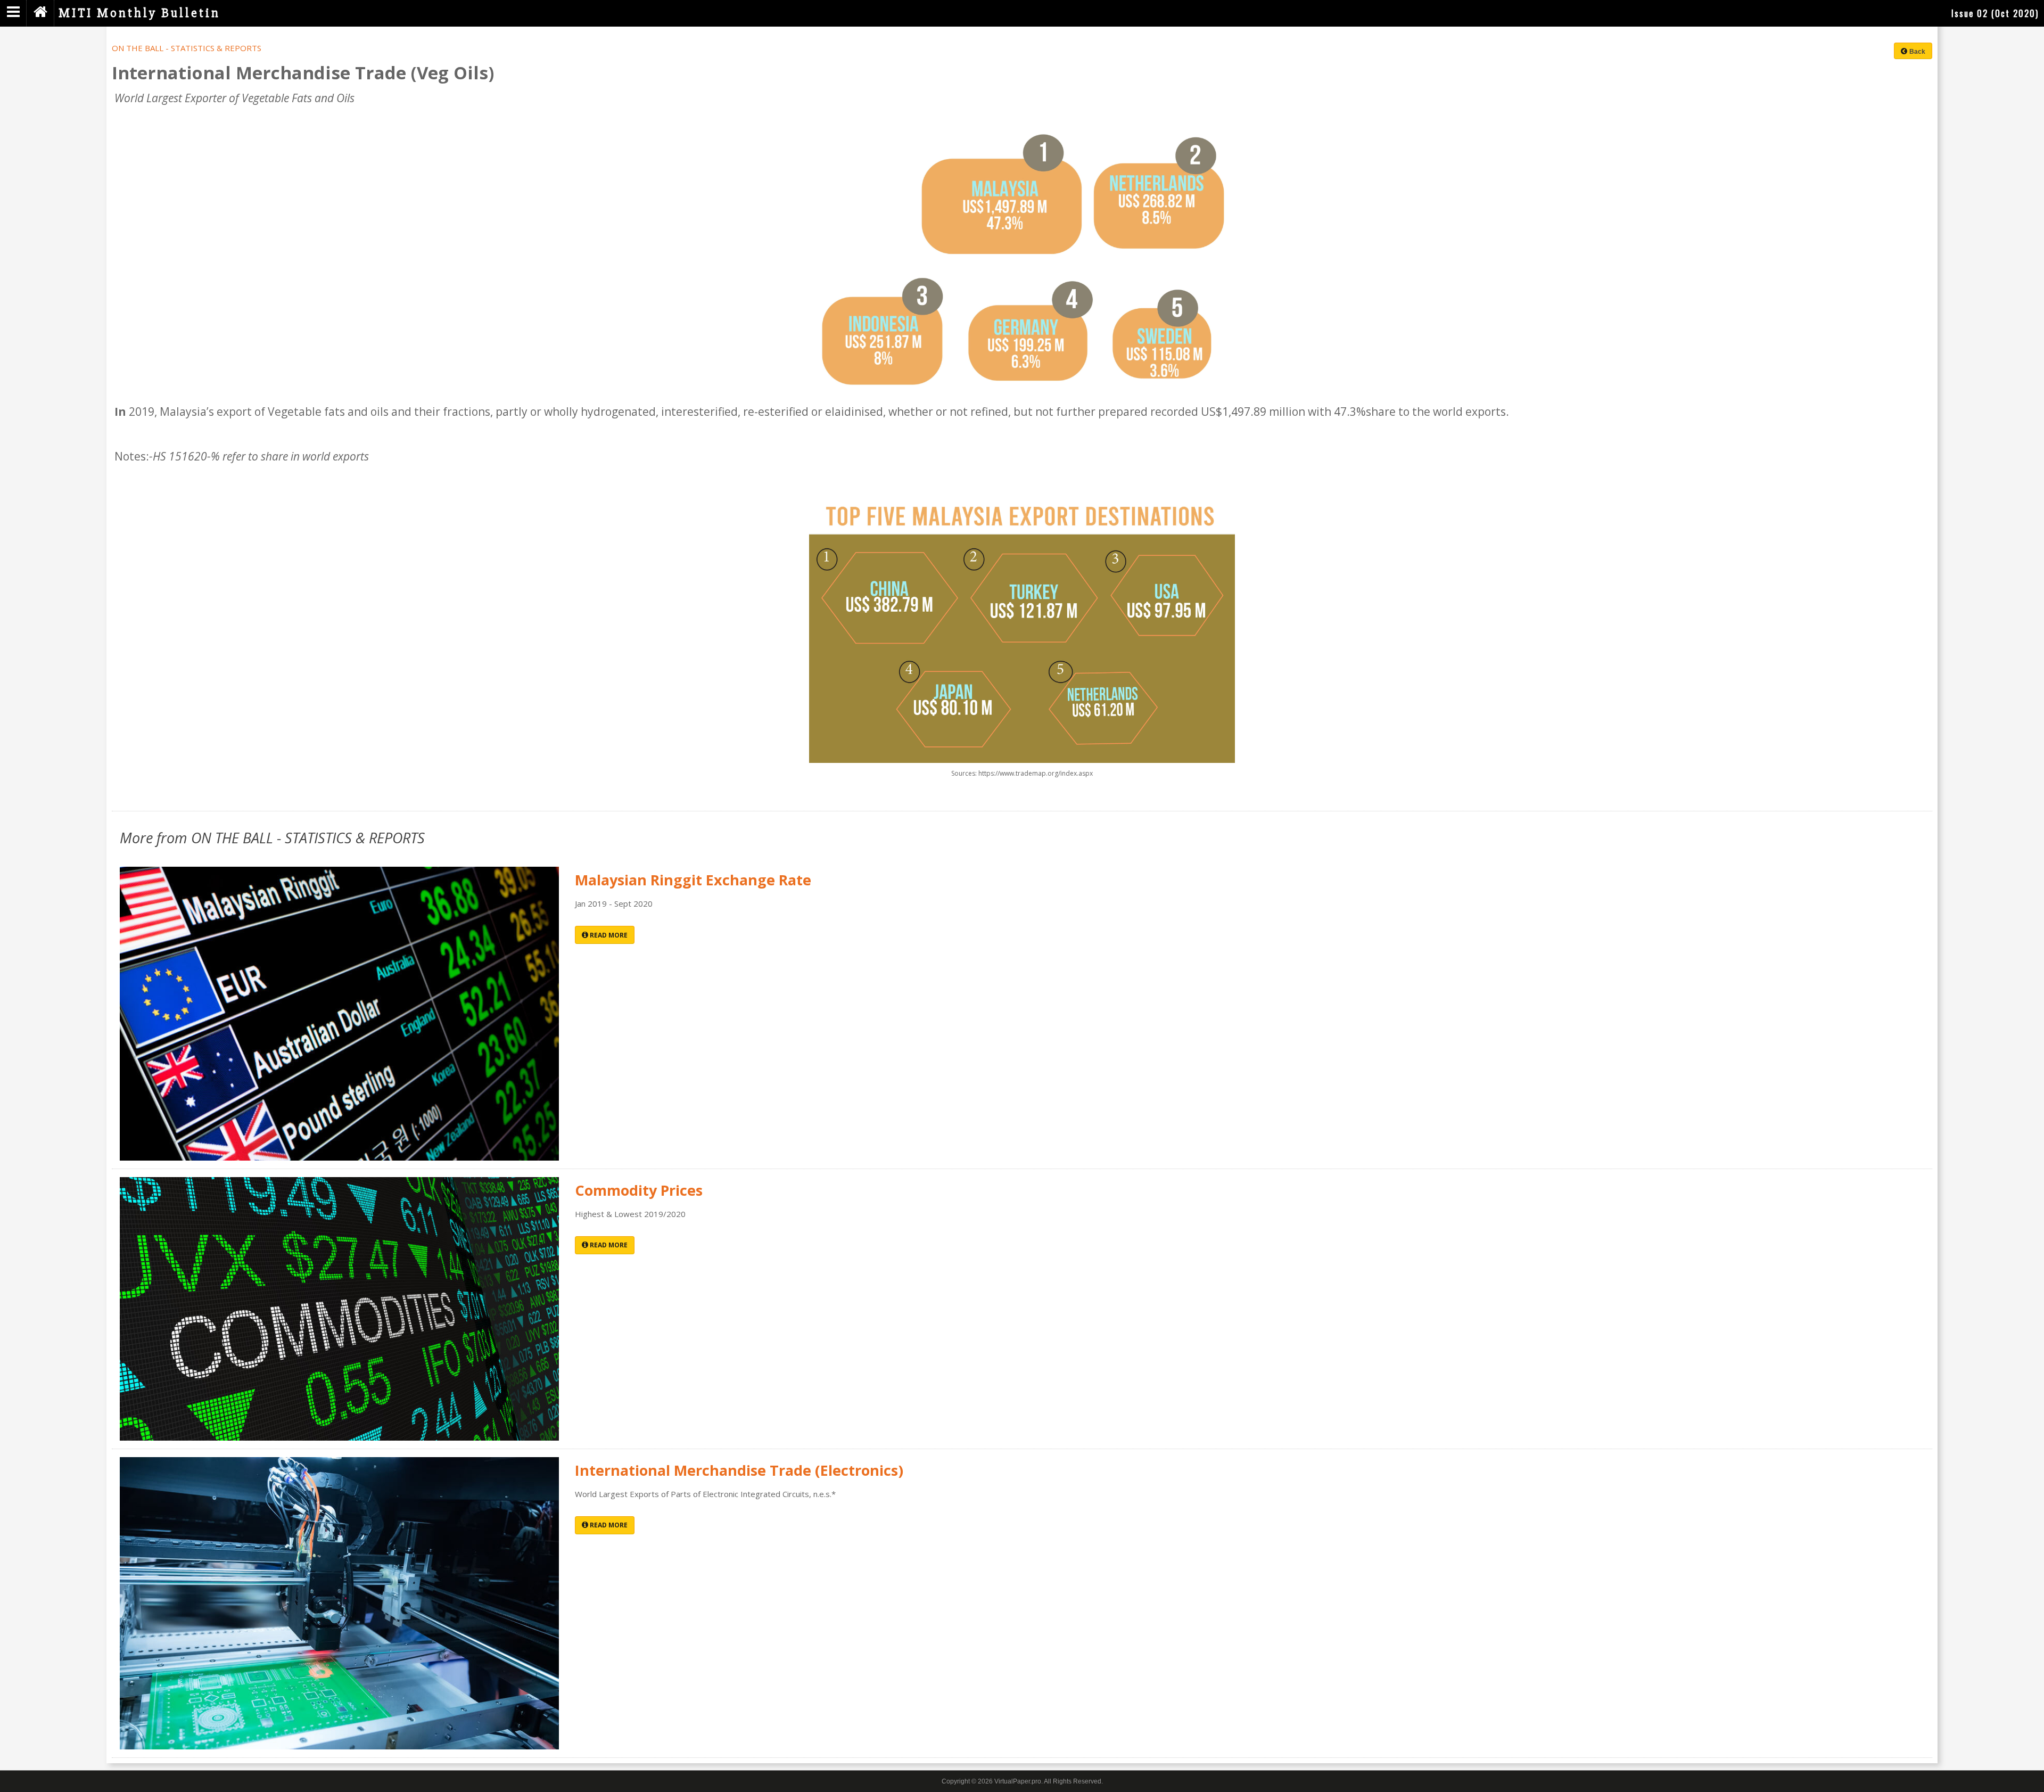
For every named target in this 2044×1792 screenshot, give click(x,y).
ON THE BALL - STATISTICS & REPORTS (187, 48)
